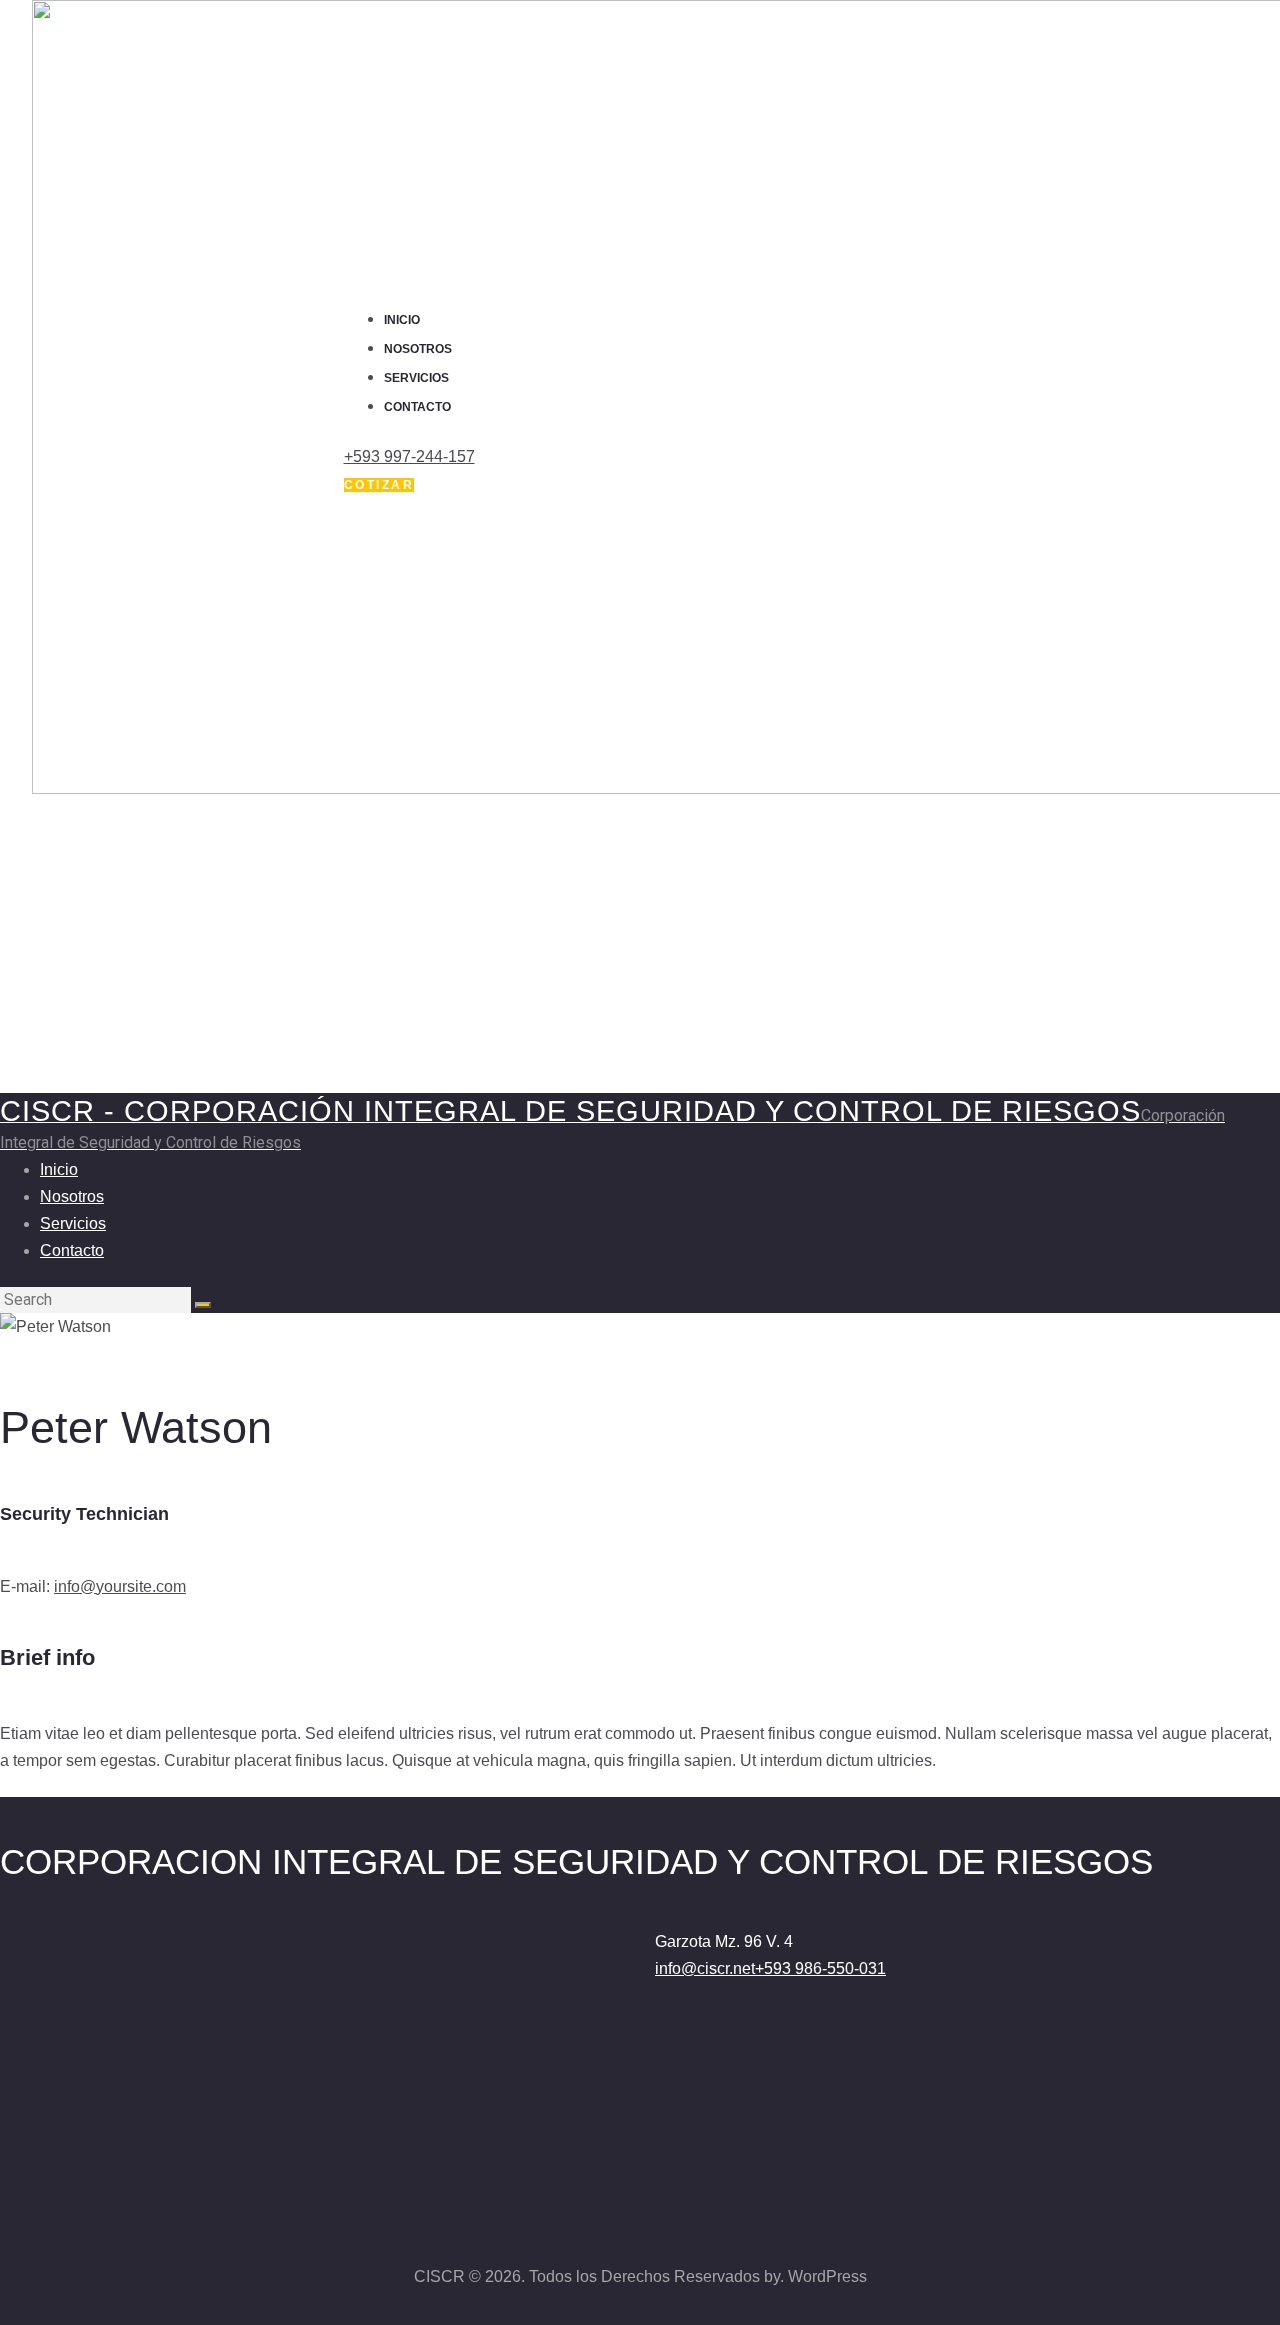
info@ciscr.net (705, 1968)
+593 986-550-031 (820, 1968)
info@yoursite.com (120, 1586)
